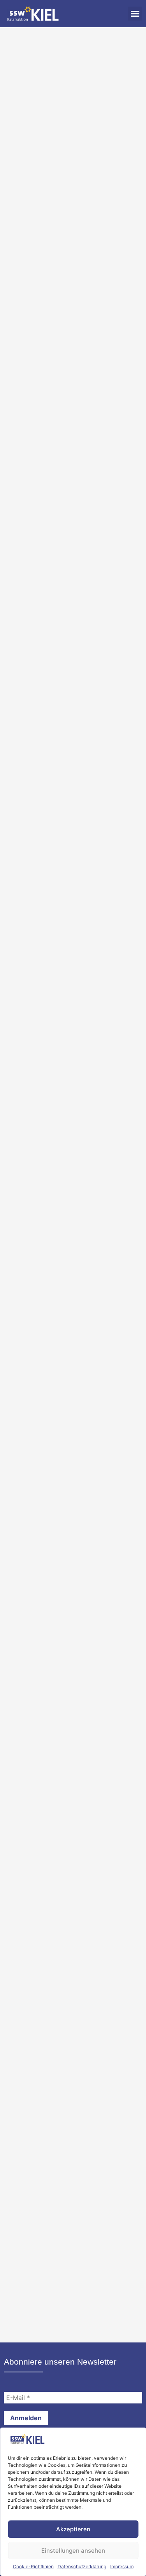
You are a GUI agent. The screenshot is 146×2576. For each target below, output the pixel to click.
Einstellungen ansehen (73, 2551)
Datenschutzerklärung (82, 2566)
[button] (135, 14)
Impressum (122, 2566)
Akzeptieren (73, 2529)
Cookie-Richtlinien (33, 2566)
